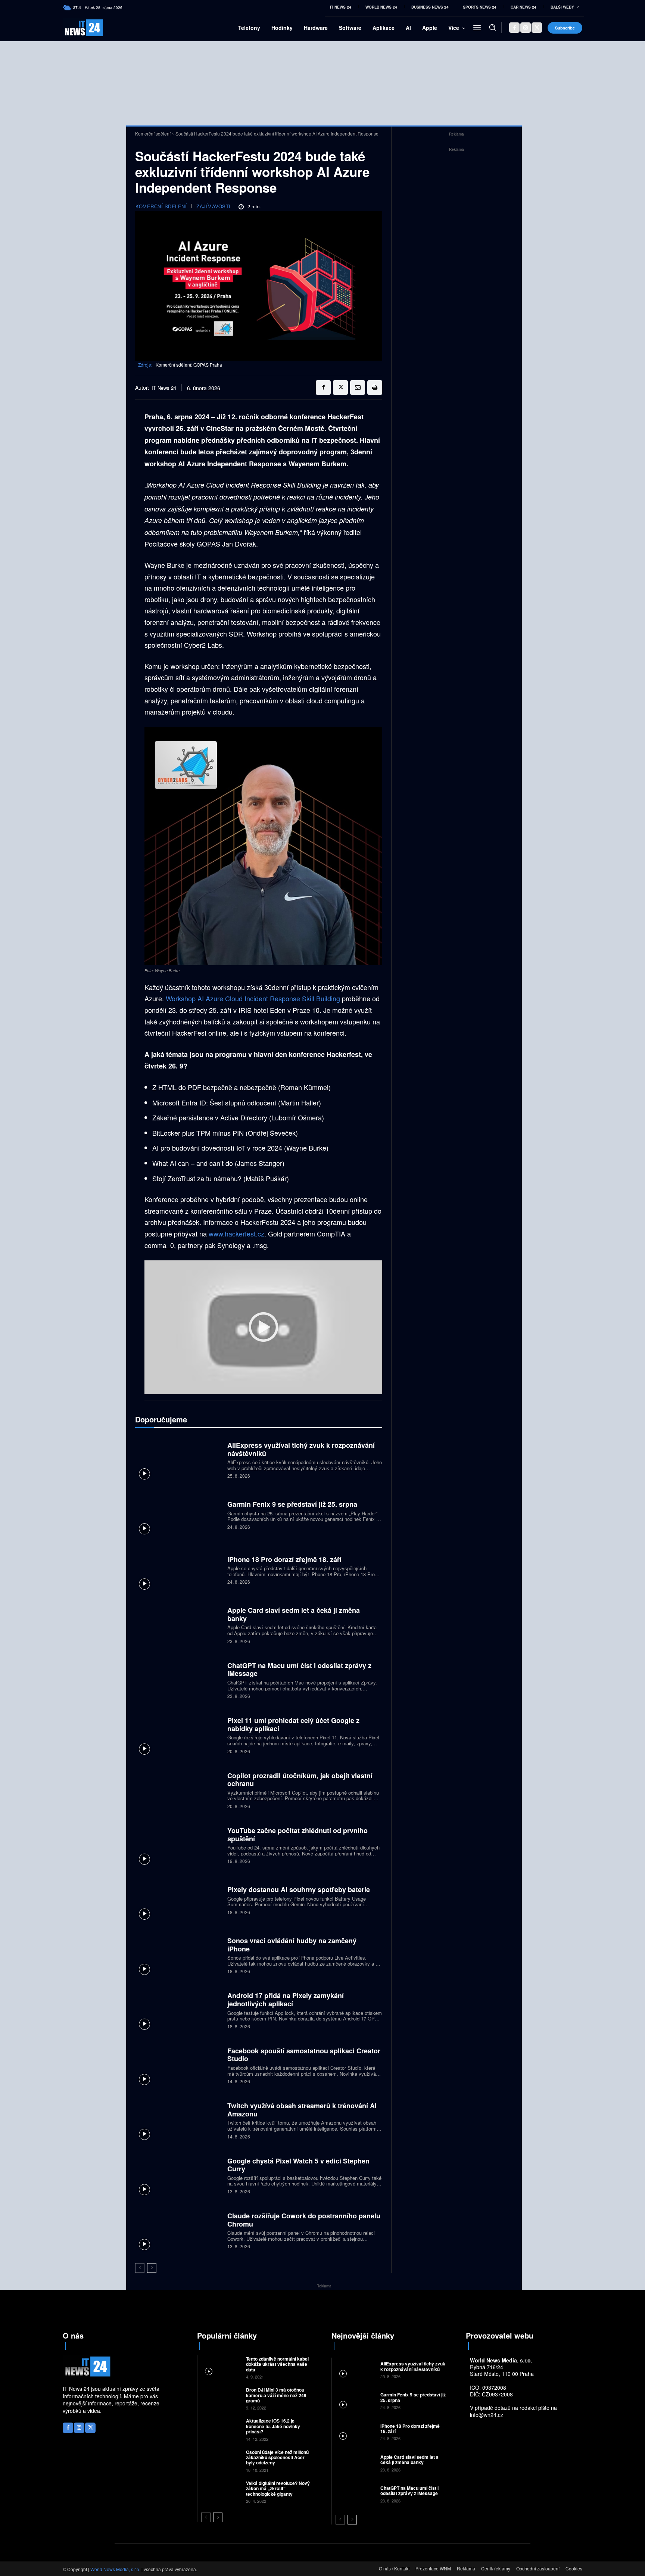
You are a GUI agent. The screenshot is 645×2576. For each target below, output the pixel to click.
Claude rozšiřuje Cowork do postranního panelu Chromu (304, 2220)
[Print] (375, 388)
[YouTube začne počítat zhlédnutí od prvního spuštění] (178, 1845)
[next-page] (152, 2268)
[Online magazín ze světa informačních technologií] (75, 28)
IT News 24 (164, 388)
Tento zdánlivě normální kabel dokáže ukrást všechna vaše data (277, 2364)
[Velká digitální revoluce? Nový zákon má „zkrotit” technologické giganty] (221, 2491)
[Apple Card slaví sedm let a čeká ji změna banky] (178, 1625)
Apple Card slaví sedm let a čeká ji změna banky (294, 1614)
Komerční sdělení (153, 133)
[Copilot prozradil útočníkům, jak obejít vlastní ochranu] (178, 1790)
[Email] (358, 388)
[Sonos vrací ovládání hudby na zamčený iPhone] (178, 1955)
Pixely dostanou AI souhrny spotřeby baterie (299, 1889)
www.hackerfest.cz (236, 1233)
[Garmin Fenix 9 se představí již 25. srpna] (178, 1514)
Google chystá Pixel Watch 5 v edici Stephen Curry (298, 2165)
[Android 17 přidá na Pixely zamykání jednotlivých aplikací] (178, 2010)
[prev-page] (140, 2268)
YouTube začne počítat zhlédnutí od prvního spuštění (297, 1835)
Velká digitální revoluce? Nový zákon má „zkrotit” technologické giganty (278, 2488)
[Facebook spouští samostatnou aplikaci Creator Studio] (178, 2065)
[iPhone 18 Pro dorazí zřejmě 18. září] (178, 1569)
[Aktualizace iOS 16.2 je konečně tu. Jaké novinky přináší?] (221, 2429)
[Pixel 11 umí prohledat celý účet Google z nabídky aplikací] (178, 1735)
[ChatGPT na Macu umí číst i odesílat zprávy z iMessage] (178, 1679)
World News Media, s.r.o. (115, 2569)
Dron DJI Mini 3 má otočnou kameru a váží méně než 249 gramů (276, 2395)
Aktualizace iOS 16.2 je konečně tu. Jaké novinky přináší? (273, 2426)
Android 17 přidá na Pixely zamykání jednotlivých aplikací (286, 2000)
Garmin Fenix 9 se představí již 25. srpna (292, 1504)
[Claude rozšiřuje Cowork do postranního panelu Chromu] (178, 2230)
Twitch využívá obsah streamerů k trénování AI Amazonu (302, 2110)
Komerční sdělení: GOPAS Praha (189, 365)
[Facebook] (514, 28)
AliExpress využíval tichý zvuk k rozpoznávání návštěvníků (301, 1449)
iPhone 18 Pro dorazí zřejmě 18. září (284, 1559)
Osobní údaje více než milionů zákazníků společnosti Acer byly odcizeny (277, 2457)
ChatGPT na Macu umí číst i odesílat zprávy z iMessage (299, 1670)
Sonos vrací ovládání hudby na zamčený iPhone (292, 1945)
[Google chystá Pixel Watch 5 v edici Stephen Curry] (178, 2175)
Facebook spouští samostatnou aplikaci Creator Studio (304, 2055)
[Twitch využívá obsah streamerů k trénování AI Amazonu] (178, 2120)
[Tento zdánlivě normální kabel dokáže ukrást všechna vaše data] (221, 2367)
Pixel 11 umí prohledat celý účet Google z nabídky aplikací (293, 1724)
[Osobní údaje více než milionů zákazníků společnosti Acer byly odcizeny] (221, 2460)
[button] (492, 27)
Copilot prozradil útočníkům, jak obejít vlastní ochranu (300, 1780)
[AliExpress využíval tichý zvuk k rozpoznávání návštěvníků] (178, 1459)
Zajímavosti (214, 206)
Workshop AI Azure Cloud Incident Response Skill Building (253, 998)
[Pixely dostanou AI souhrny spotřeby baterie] (178, 1900)
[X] (537, 28)
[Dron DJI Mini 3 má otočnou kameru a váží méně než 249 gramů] (221, 2398)
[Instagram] (526, 28)
